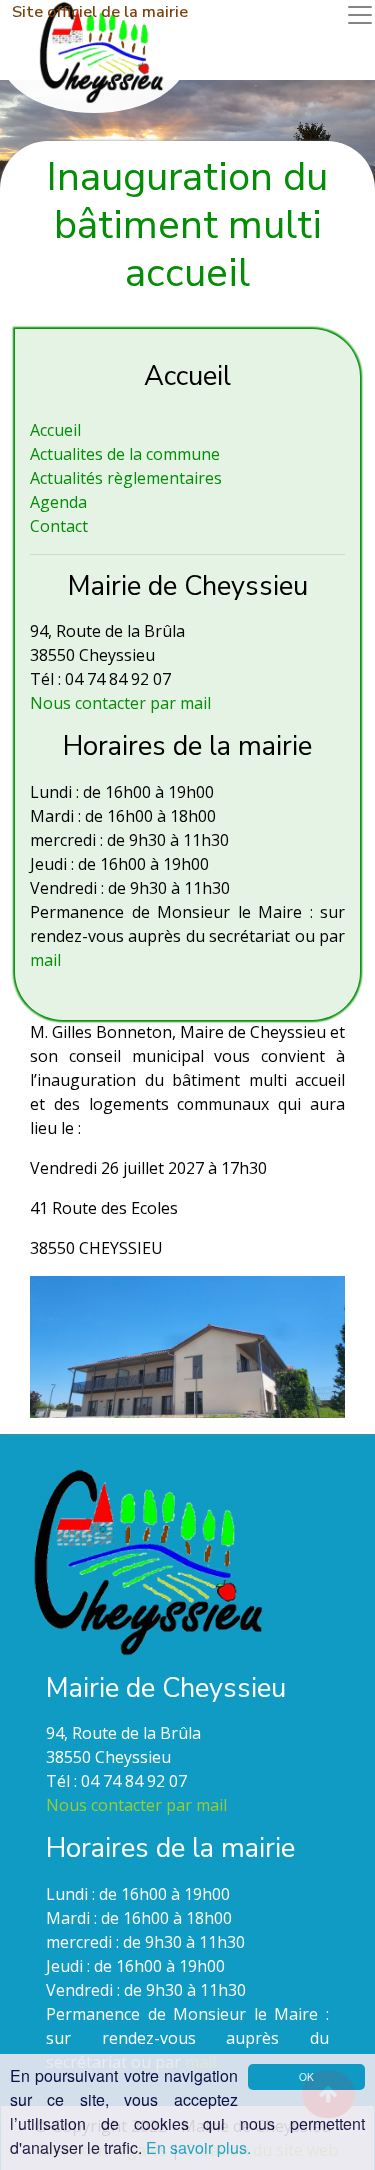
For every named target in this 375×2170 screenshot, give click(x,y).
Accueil (55, 430)
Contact (59, 526)
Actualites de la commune (125, 454)
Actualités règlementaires (126, 478)
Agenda (58, 502)
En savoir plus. (198, 2147)
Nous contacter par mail (120, 703)
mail (45, 960)
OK (306, 2076)
